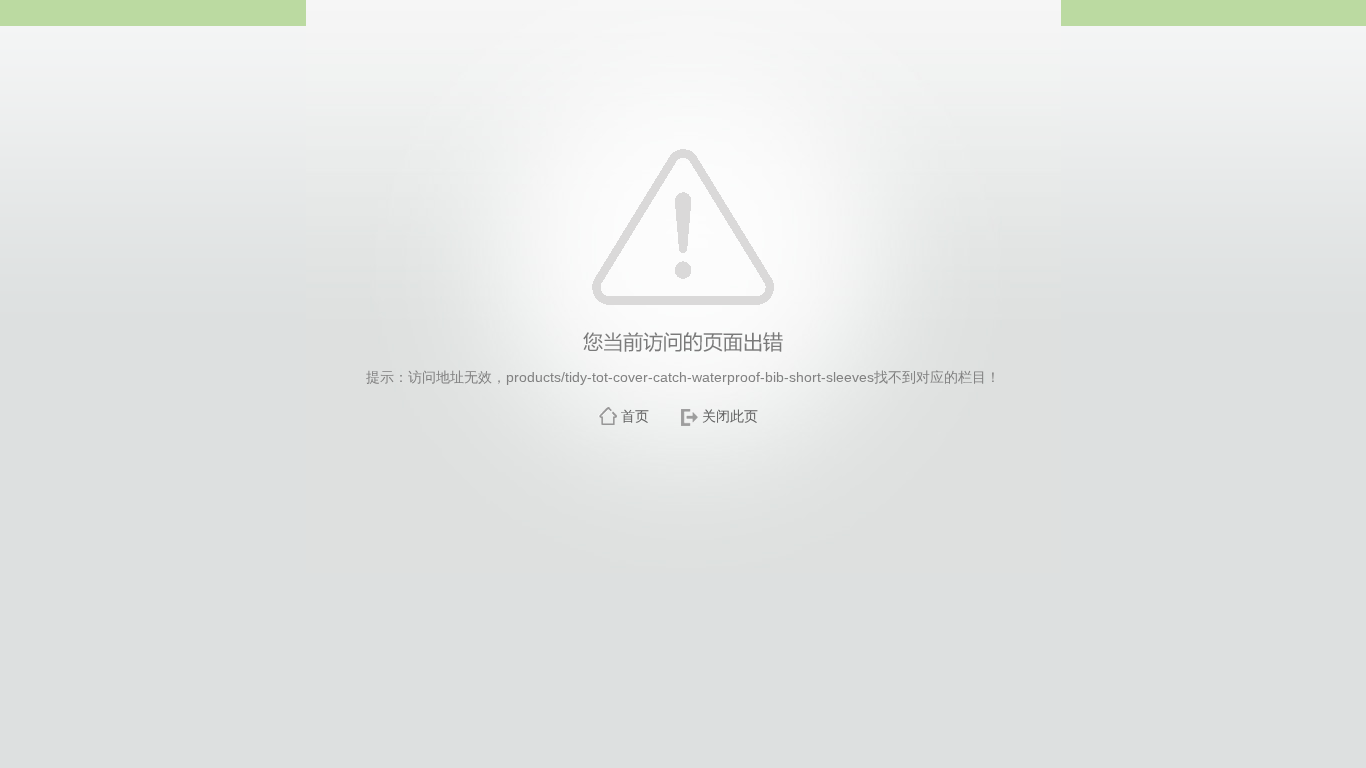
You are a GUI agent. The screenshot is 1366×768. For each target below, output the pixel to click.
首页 (635, 416)
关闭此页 (730, 416)
